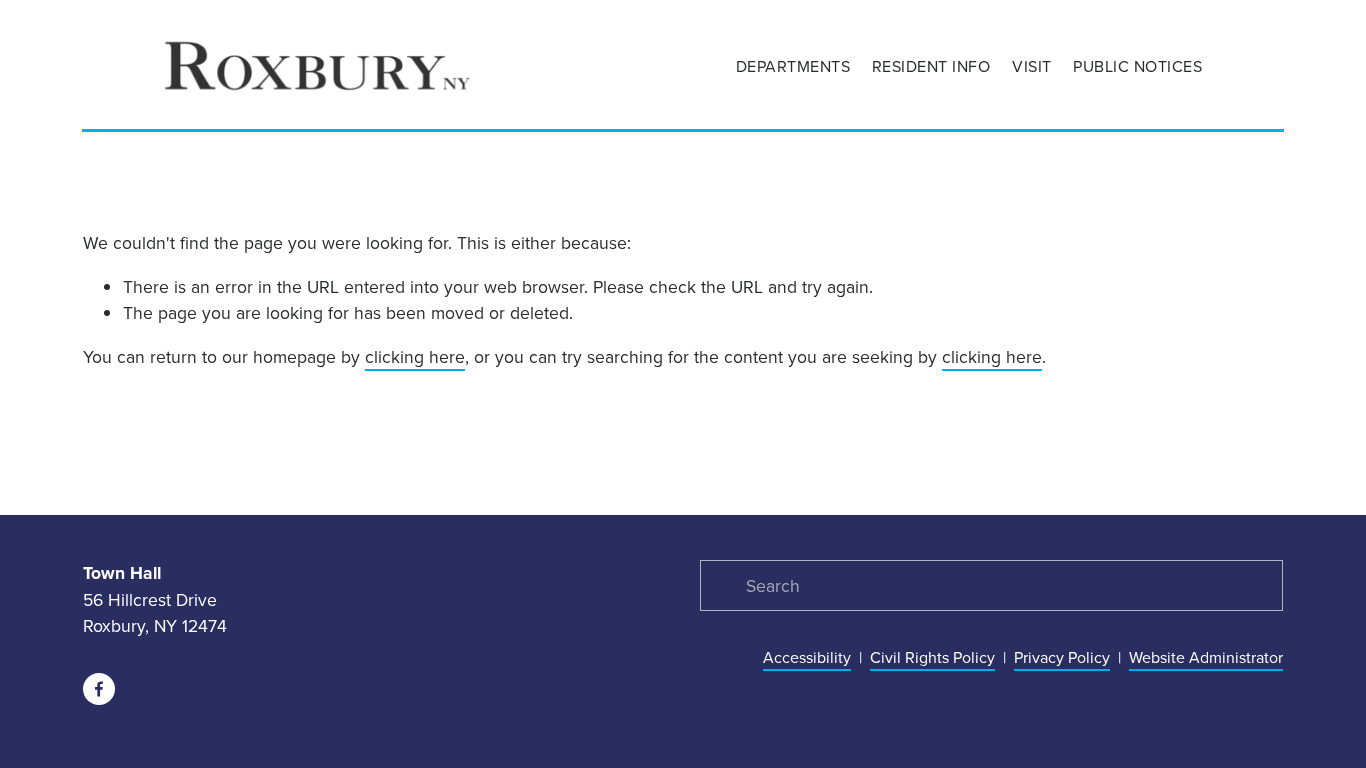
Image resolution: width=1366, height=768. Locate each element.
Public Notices (1137, 66)
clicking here (415, 356)
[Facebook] (99, 689)
